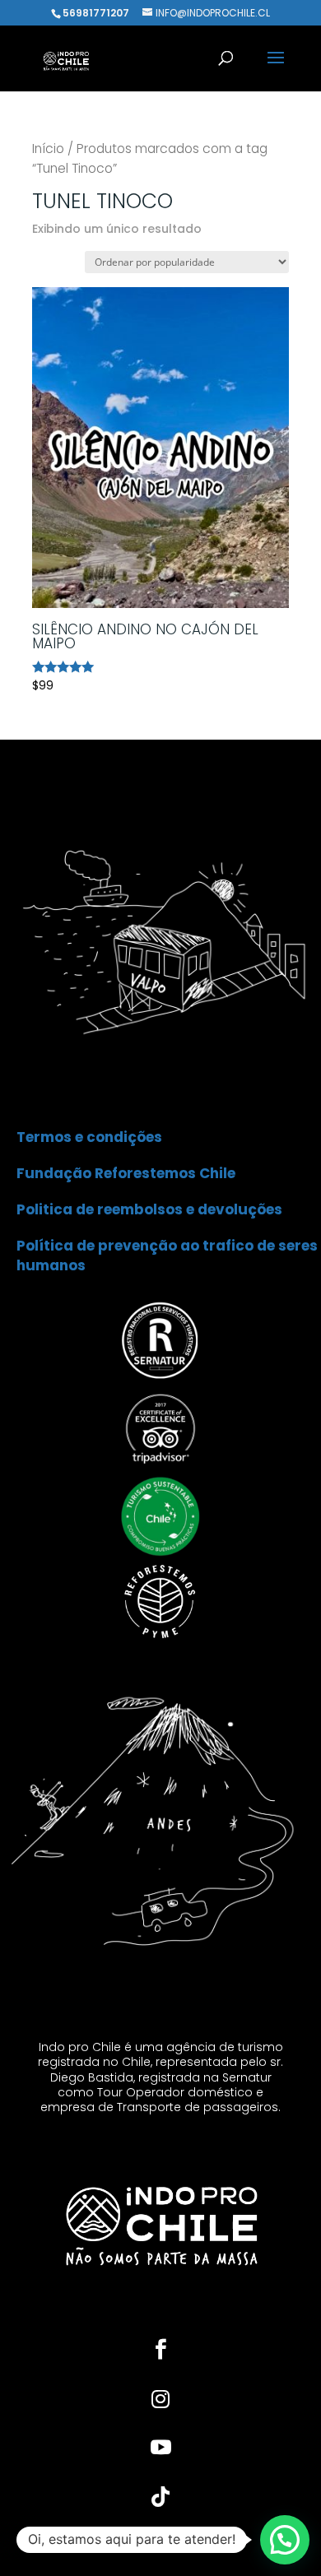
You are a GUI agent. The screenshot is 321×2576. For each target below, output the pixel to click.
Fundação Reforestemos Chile (126, 1173)
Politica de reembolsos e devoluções (149, 1209)
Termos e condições (89, 1137)
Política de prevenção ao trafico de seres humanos (167, 1256)
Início (48, 149)
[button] (285, 2540)
